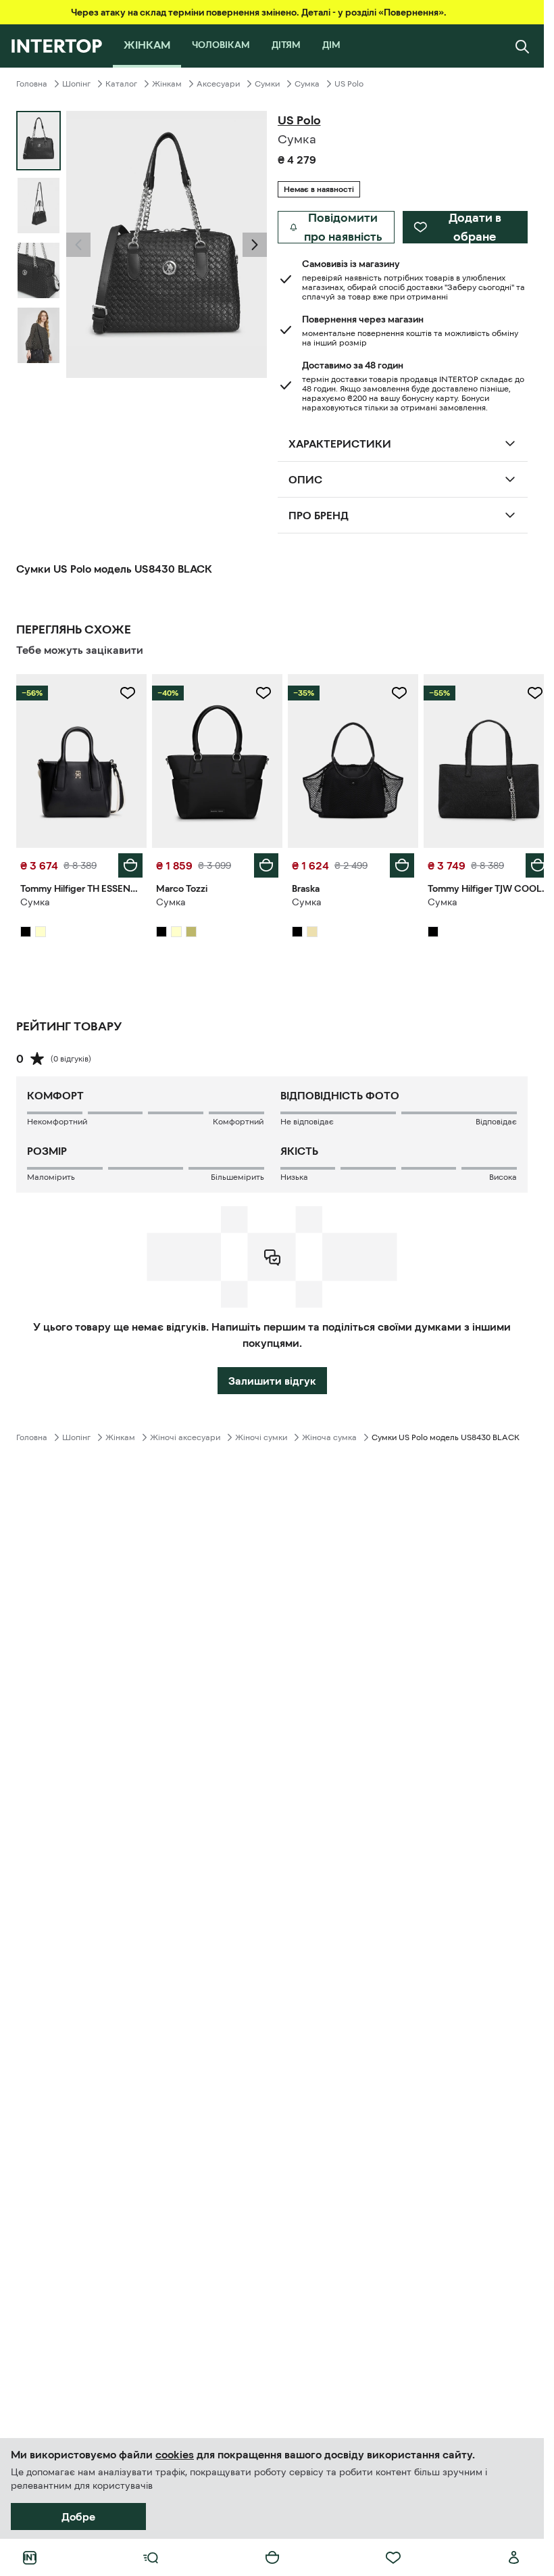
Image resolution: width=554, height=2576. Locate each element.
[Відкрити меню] (151, 2558)
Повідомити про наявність (343, 227)
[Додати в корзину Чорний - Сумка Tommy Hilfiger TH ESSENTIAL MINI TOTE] (128, 862)
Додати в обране (475, 227)
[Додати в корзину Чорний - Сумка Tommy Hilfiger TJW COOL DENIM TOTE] (528, 862)
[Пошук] (522, 46)
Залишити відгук (272, 1377)
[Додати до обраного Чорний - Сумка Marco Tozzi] (259, 693)
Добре (78, 2517)
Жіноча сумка (329, 1434)
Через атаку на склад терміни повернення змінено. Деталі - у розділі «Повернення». (259, 12)
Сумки (267, 84)
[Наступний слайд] (255, 245)
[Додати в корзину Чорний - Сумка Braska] (395, 862)
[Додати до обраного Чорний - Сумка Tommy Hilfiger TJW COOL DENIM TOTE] (525, 693)
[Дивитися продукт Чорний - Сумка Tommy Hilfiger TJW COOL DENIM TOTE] (480, 759)
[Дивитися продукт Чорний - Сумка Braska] (347, 759)
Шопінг (76, 84)
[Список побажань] (393, 2558)
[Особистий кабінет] (514, 2558)
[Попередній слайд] (78, 245)
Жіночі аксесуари (185, 1434)
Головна (32, 84)
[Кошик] (272, 2558)
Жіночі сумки (261, 1434)
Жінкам (167, 84)
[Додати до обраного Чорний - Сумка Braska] (392, 693)
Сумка (307, 84)
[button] (78, 245)
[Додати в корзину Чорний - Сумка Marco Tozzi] (261, 862)
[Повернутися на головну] (56, 46)
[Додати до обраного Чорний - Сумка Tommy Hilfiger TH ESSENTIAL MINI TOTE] (125, 693)
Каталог (121, 84)
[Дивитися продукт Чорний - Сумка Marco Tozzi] (213, 759)
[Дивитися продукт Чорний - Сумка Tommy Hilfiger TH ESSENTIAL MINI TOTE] (80, 759)
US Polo (349, 84)
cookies (175, 2454)
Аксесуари (218, 84)
